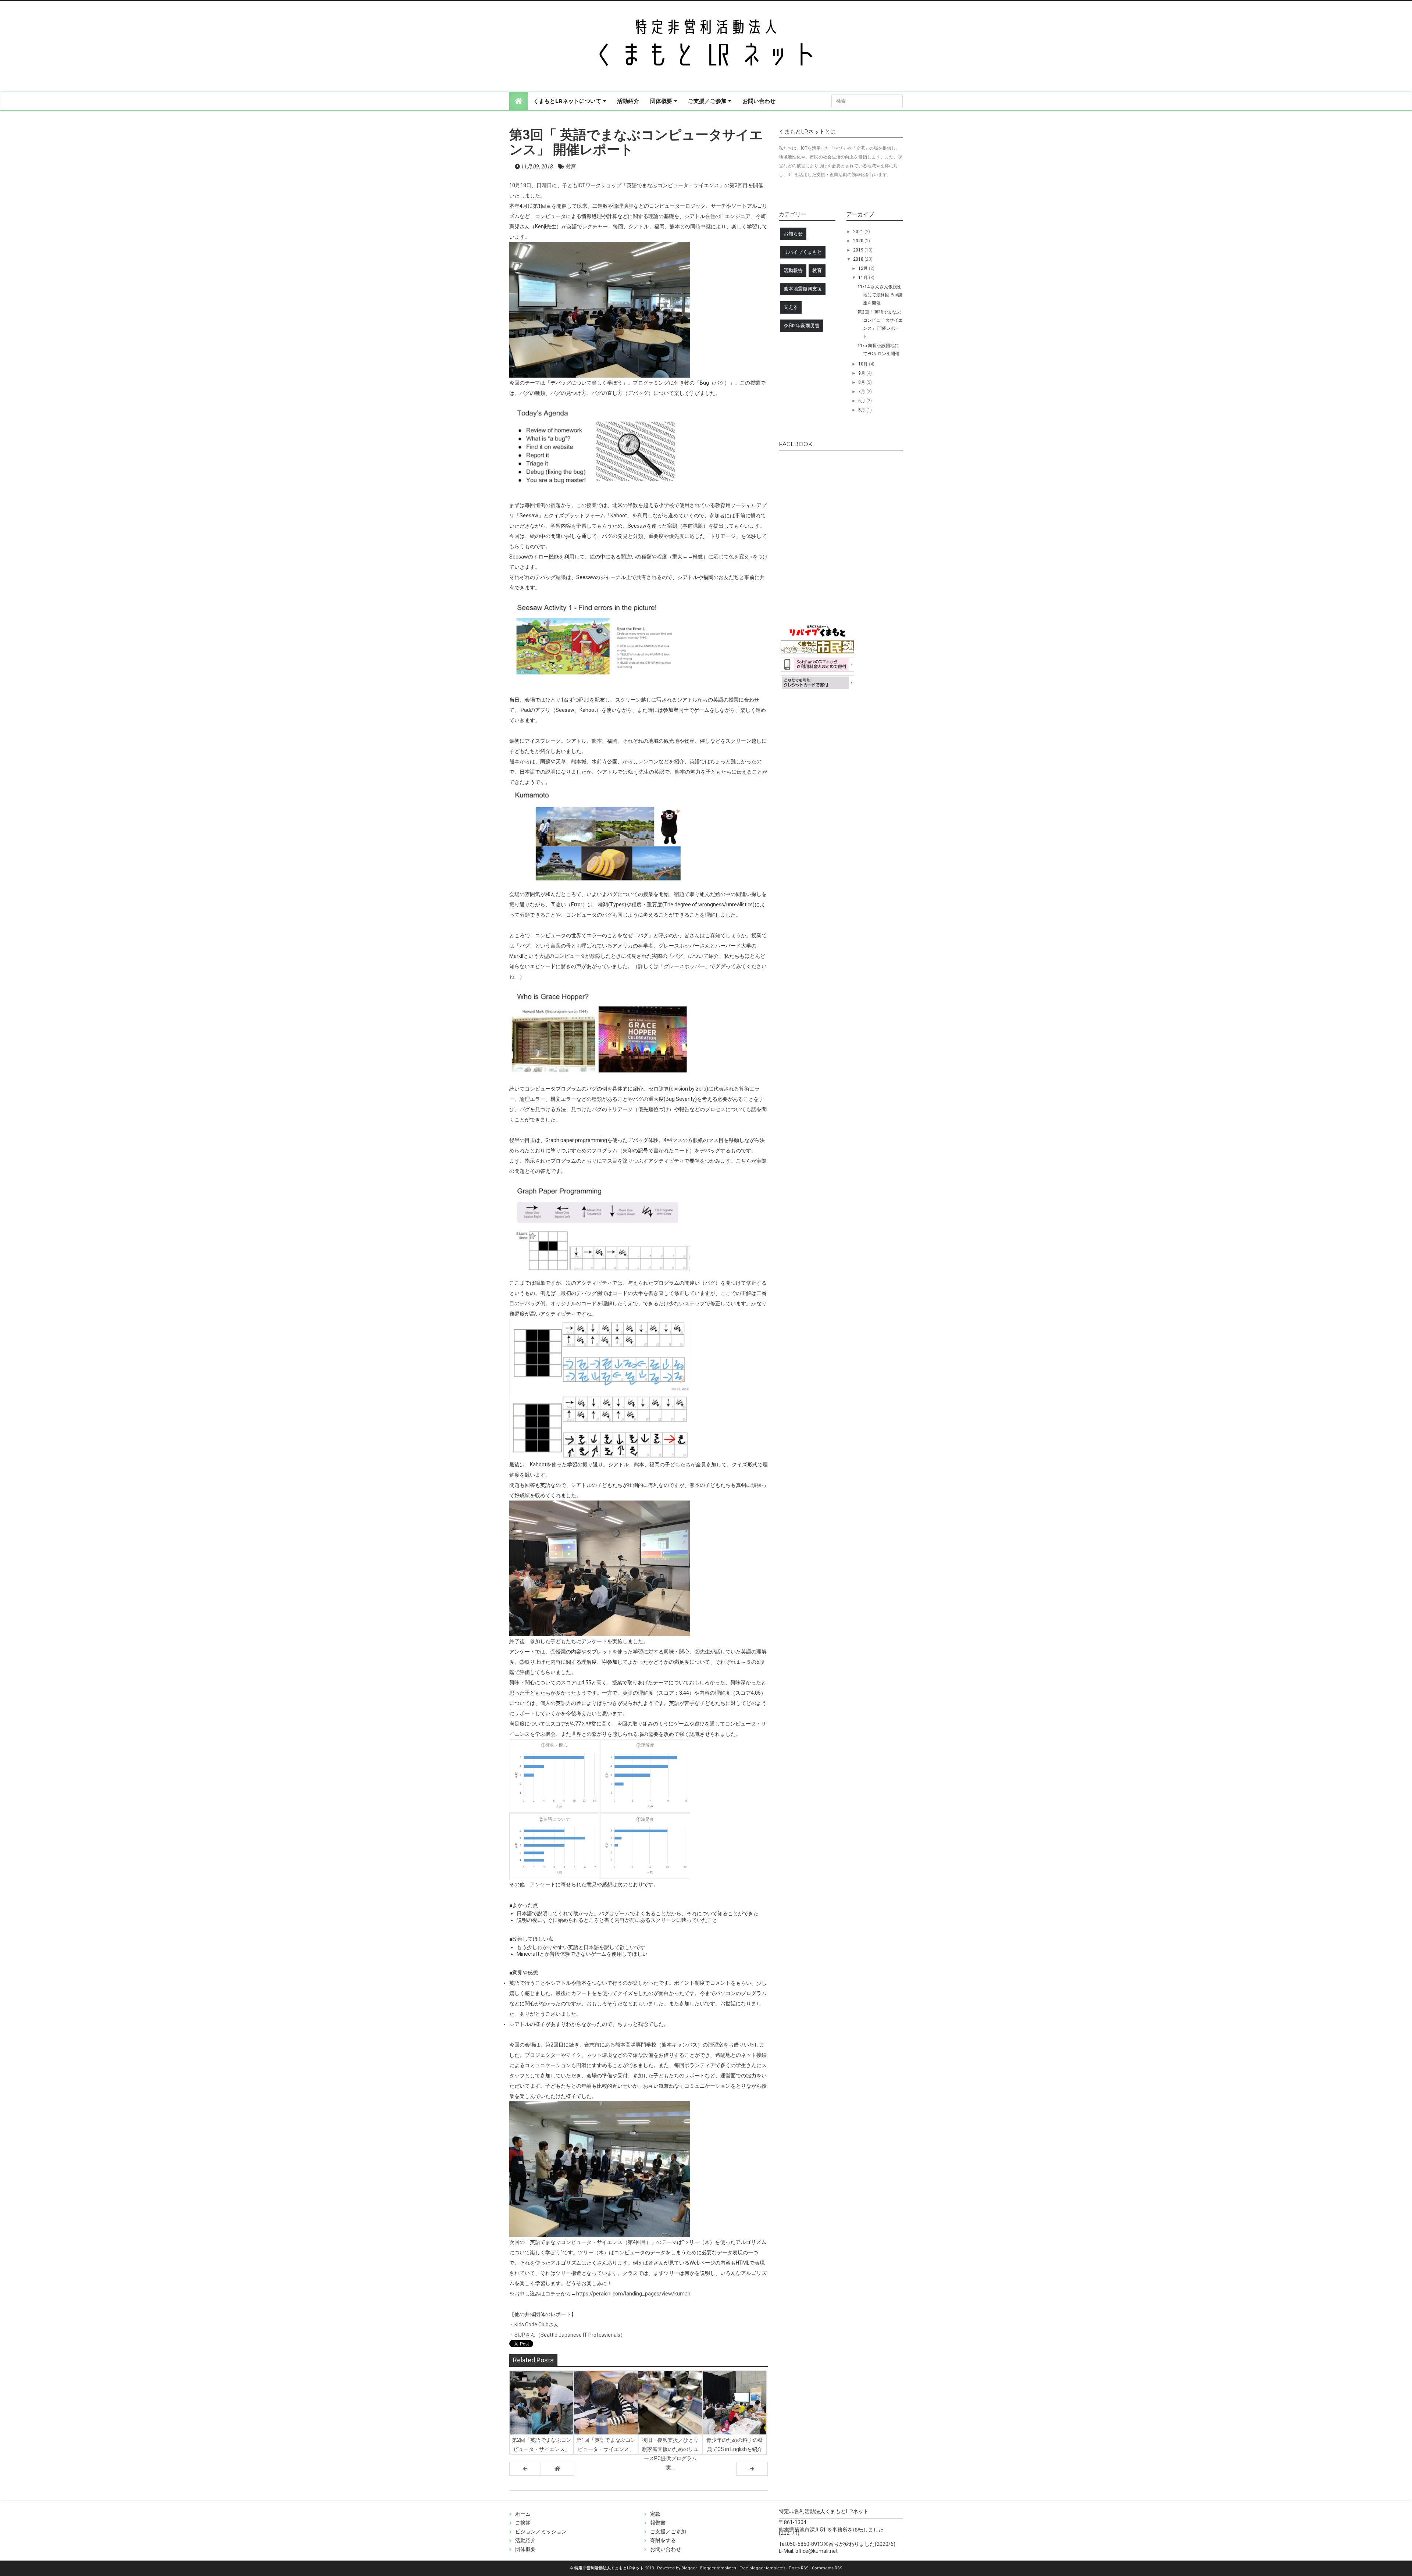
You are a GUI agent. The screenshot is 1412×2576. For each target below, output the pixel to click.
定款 (655, 2514)
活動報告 (793, 270)
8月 (862, 382)
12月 (864, 268)
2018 (859, 259)
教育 (570, 167)
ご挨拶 (523, 2523)
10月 (864, 364)
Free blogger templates (763, 2568)
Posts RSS (799, 2568)
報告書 (658, 2523)
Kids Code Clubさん (537, 2325)
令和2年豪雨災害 (802, 326)
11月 (864, 278)
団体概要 (662, 101)
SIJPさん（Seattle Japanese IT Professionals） (570, 2335)
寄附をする (663, 2540)
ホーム (523, 2514)
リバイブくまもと (803, 252)
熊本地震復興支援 (803, 289)
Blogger (690, 2568)
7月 (862, 392)
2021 (859, 232)
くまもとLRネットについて (568, 101)
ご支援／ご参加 (708, 101)
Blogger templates (719, 2568)
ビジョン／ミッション (541, 2532)
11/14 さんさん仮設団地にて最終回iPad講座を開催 (880, 295)
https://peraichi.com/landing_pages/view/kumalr (633, 2294)
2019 (859, 250)
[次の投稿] (525, 2469)
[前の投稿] (752, 2469)
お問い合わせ (759, 101)
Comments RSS (827, 2568)
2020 (859, 241)
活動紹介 (628, 101)
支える (791, 307)
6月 (862, 401)
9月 (862, 373)
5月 (862, 410)
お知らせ (793, 234)
